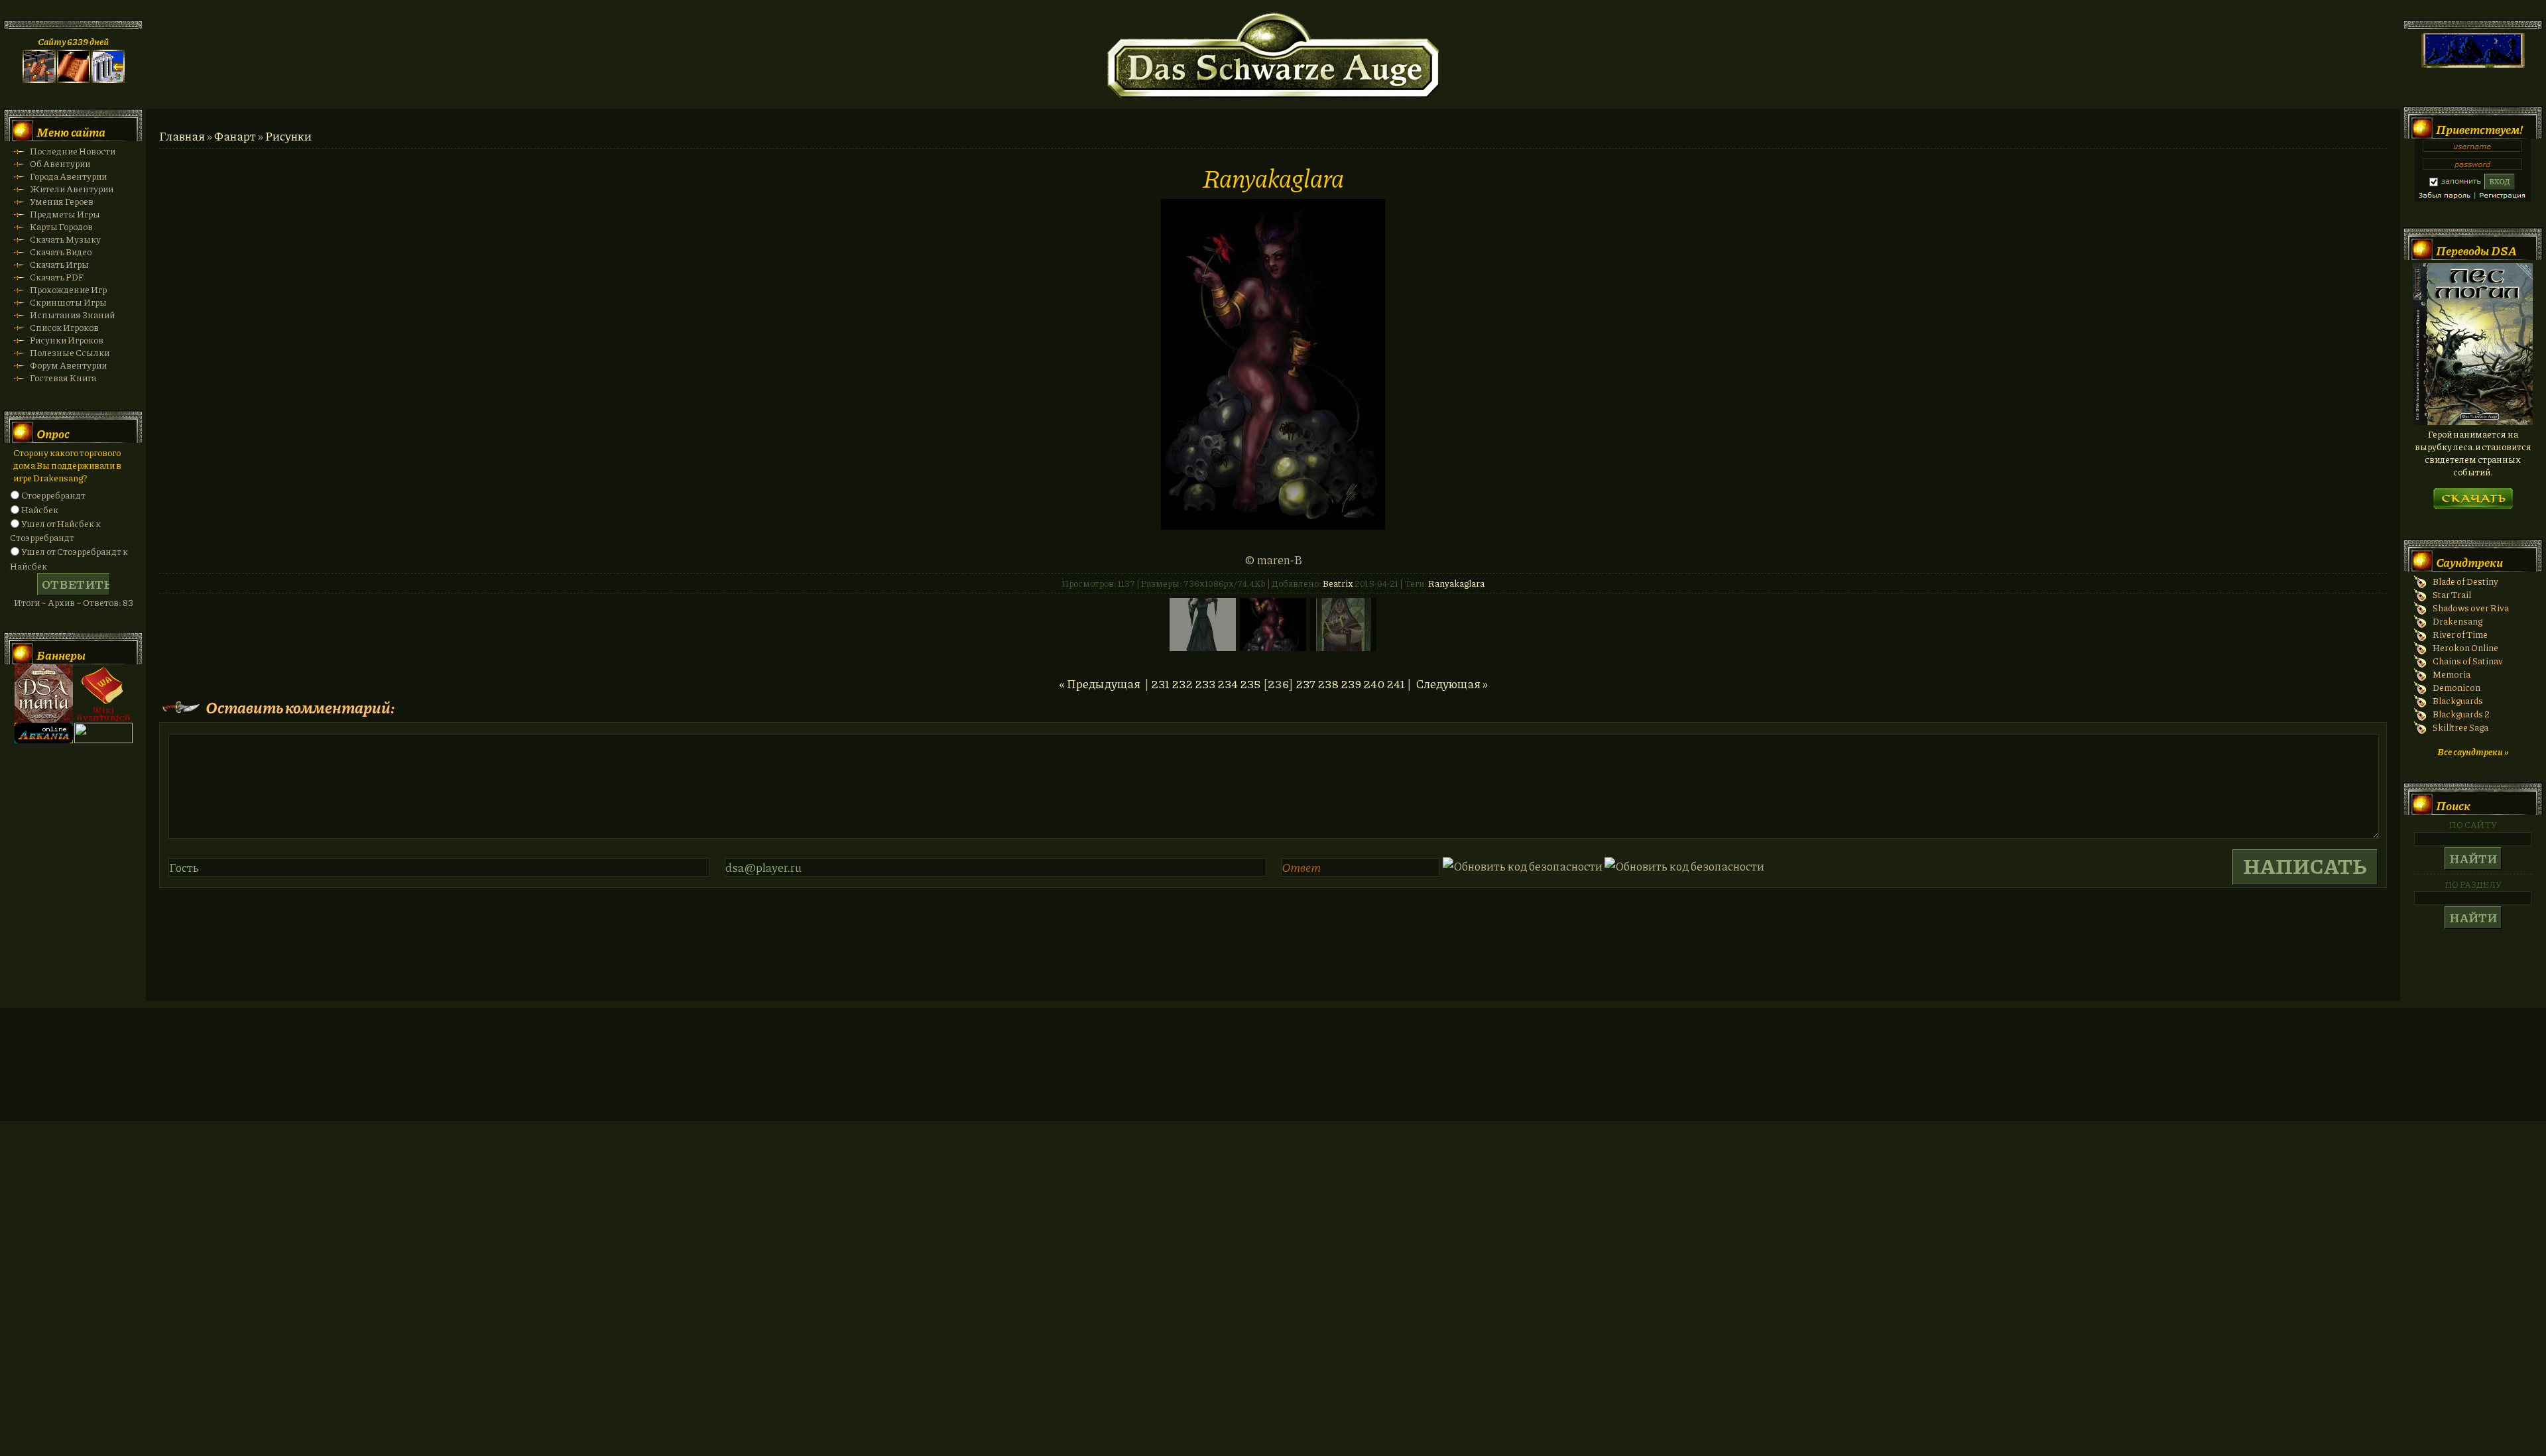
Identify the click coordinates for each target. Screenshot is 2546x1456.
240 (1374, 684)
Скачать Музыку (65, 239)
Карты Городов (61, 226)
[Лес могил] (2473, 421)
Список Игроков (64, 327)
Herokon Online (2465, 647)
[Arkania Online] (44, 740)
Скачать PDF (57, 277)
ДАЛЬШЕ (2473, 494)
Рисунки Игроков (67, 340)
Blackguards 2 (2461, 714)
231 (1160, 684)
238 (1328, 684)
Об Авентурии (60, 163)
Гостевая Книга (63, 378)
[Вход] (108, 79)
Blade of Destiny (2465, 581)
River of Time (2460, 634)
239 (1351, 684)
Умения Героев (62, 201)
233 (1205, 684)
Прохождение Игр (68, 289)
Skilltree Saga (2460, 727)
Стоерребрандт (53, 495)
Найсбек (40, 510)
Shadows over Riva (2471, 608)
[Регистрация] (74, 79)
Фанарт (235, 136)
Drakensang (2457, 621)
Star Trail (2452, 594)
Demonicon (2456, 687)
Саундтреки (2469, 562)
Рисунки (288, 136)
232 (1182, 684)
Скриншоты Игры (68, 302)
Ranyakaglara (1456, 583)
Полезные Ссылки (70, 352)
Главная (182, 136)
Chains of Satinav (2468, 661)
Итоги (27, 602)
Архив (61, 602)
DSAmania (44, 694)
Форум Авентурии (68, 365)
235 (1250, 684)
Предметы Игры (65, 214)
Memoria (2452, 674)
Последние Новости (73, 151)
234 (1228, 684)
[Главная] (39, 79)
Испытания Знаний (72, 315)
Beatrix (1338, 583)
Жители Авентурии (72, 189)
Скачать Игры (59, 264)
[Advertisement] (1273, 1077)
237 (1305, 684)
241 (1396, 684)
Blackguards (2458, 700)
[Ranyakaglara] (1273, 525)
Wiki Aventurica (103, 694)
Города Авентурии (68, 176)
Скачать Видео (61, 252)
